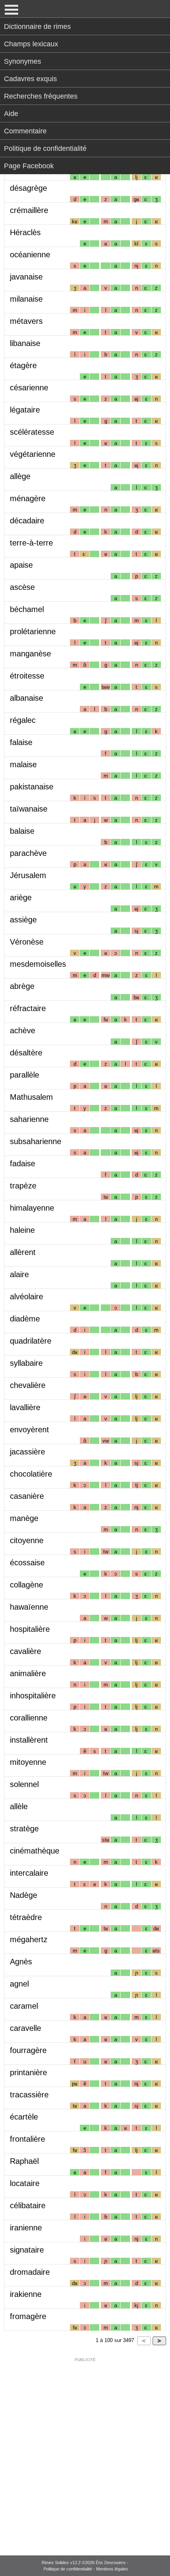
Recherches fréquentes (41, 96)
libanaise (25, 343)
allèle (19, 1806)
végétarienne (33, 454)
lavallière (25, 1407)
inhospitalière (33, 1696)
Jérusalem (28, 875)
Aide (11, 114)
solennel (24, 1784)
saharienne (29, 1119)
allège (20, 476)
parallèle (25, 1075)
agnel (19, 1984)
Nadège (24, 1895)
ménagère (28, 498)
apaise (21, 565)
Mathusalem (31, 1097)
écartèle (24, 2117)
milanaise (26, 299)
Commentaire (25, 131)
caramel (24, 2006)
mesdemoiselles (38, 964)
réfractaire (28, 1008)
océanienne (30, 255)
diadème (25, 1319)
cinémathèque (35, 1851)
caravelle (25, 2028)
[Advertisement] (85, 2451)
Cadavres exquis (30, 79)
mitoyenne (28, 1762)
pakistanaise (32, 787)
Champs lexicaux (31, 44)
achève (23, 1030)
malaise (23, 764)
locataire (25, 2183)
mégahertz (29, 1939)
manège (24, 1518)
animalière (28, 1673)
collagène (26, 1585)
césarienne (29, 388)
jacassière (27, 1452)
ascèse (22, 587)
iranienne (26, 2228)
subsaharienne (36, 1141)
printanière (28, 2072)
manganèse (30, 654)
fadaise (23, 1163)
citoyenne (27, 1540)
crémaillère (29, 210)
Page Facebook (29, 166)
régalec (23, 720)
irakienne (26, 2294)
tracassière (29, 2095)
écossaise (27, 1563)
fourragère (28, 2050)
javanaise (26, 277)
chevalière (28, 1385)
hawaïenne (29, 1607)
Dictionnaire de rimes (37, 27)
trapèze (23, 1186)
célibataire (28, 2205)
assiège (23, 920)
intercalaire (29, 1873)
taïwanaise (29, 809)
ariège (21, 897)
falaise (21, 742)
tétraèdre (26, 1917)
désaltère (26, 1053)
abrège (22, 986)
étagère (23, 365)
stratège (24, 1829)
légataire (25, 410)
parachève (28, 853)
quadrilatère (31, 1341)
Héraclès (25, 232)
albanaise (26, 698)
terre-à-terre (31, 543)
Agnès (21, 1962)
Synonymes (23, 61)
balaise (22, 831)
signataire (27, 2250)
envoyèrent (29, 1430)
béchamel (27, 609)
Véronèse (27, 942)
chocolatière (31, 1474)
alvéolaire (26, 1297)
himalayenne (32, 1208)
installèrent (29, 1740)
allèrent (23, 1252)
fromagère (28, 2316)
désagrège (28, 188)
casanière (27, 1496)
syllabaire (26, 1363)
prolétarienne (33, 631)
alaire (19, 1274)
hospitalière (30, 1629)
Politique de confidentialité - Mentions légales (86, 2569)
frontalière (27, 2139)
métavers (26, 321)
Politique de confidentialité (45, 148)
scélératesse (32, 432)
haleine (22, 1230)
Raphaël (24, 2161)
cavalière (25, 1651)
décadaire (27, 521)
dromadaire (30, 2272)
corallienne (29, 1718)
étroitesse (27, 676)
